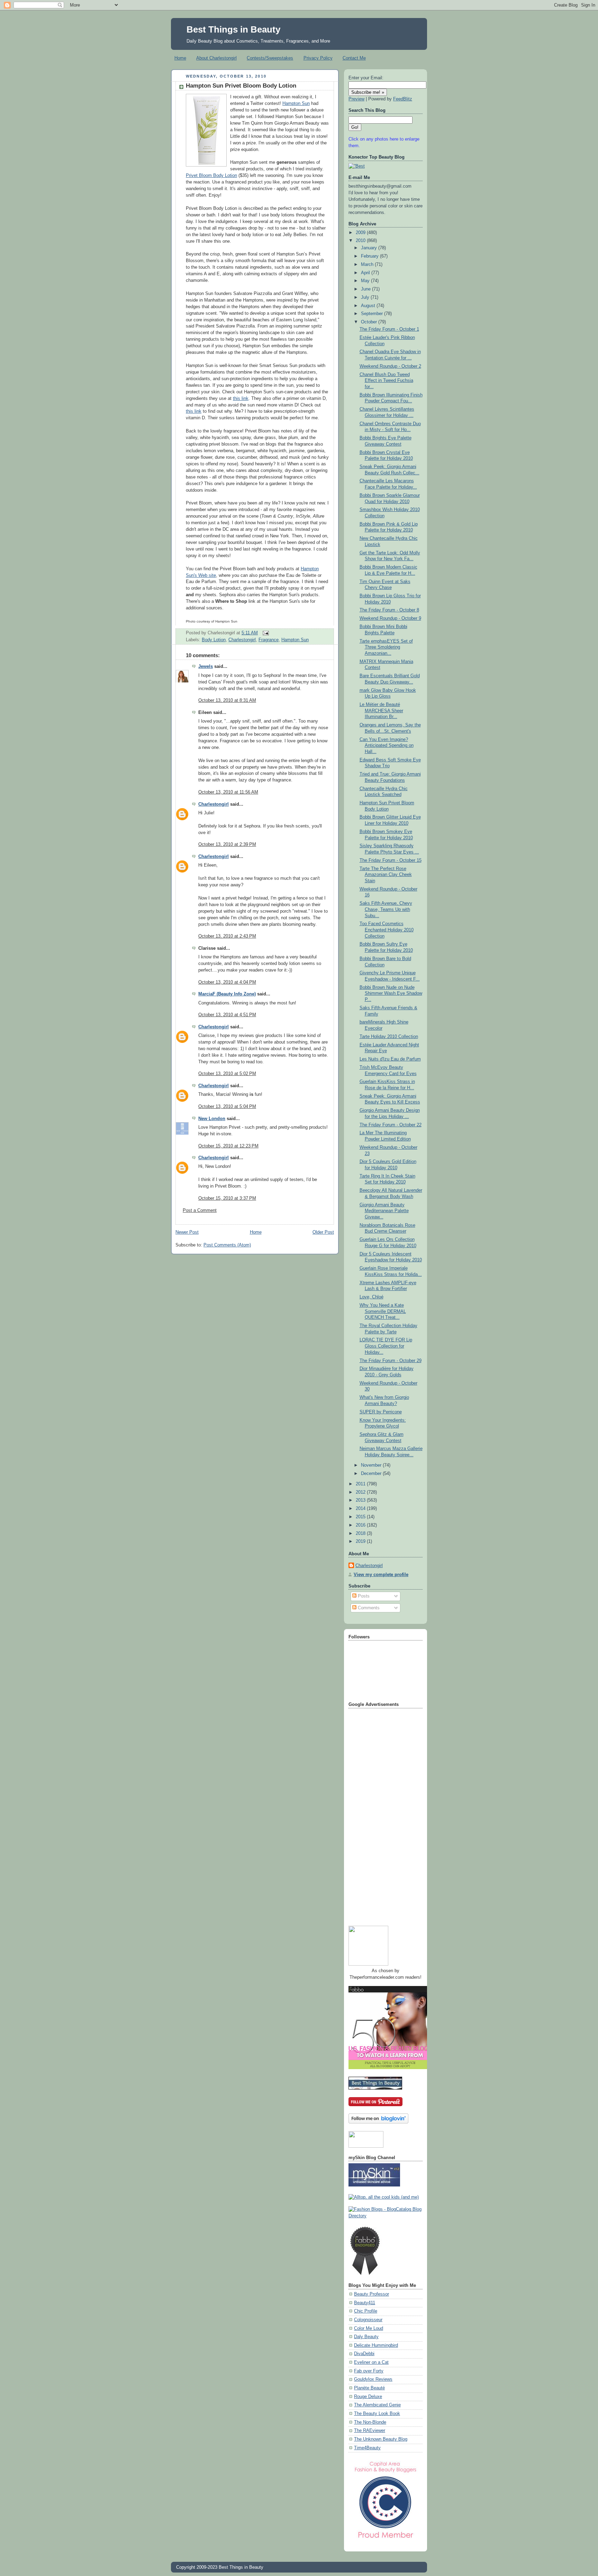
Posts (363, 1596)
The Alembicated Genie (377, 2405)
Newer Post (187, 1232)
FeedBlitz (403, 99)
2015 (361, 1517)
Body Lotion (214, 640)
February (370, 256)
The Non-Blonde (370, 2422)
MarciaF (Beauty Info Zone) (227, 994)
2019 (361, 1541)
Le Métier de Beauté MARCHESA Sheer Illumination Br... (381, 711)
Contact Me (354, 58)
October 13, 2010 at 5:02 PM (227, 1074)
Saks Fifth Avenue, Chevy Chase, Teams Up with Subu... (386, 909)
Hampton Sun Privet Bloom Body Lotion (241, 86)
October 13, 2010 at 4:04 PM (227, 982)
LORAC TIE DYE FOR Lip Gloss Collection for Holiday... (386, 1346)
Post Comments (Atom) (227, 1245)
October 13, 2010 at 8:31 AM (227, 700)
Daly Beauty (366, 2337)
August (369, 306)
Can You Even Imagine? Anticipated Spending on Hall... (387, 746)
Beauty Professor (372, 2294)
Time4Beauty (367, 2448)
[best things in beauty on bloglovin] (378, 2122)
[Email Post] (265, 633)
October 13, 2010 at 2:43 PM (227, 936)
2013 (361, 1500)
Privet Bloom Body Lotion (211, 176)
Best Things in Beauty (233, 29)
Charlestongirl (242, 640)
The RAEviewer (370, 2431)
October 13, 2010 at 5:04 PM (227, 1107)
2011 (361, 1484)
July (366, 297)
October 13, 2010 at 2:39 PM (227, 844)
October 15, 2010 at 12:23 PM (228, 1146)
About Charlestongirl (216, 58)
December (372, 1474)
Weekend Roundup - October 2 (390, 366)
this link (241, 399)
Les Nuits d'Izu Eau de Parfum (390, 1059)
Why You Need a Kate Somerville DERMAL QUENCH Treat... (383, 1311)
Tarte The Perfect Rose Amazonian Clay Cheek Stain (386, 875)
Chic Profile (366, 2311)
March (368, 265)
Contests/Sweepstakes (270, 58)
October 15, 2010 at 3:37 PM (227, 1198)
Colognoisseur (368, 2320)
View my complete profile (381, 1575)
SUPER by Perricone (381, 1412)
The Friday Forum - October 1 (389, 329)
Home (180, 58)
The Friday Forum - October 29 (391, 1361)
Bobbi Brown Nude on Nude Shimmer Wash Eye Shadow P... (391, 994)
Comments (368, 1608)
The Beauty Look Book (377, 2414)
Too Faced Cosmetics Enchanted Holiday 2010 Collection (387, 930)
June (366, 289)
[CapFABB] (386, 2540)
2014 (361, 1509)
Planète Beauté (369, 2388)
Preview (356, 99)
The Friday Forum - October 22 (391, 1125)
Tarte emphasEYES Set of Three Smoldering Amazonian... (386, 647)
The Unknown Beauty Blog (381, 2439)
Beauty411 (365, 2303)
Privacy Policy (318, 58)
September (373, 314)
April (366, 273)
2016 (361, 1525)
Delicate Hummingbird (376, 2345)
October (370, 322)
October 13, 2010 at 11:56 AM (228, 792)
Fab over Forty (369, 2371)
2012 (361, 1492)
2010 (361, 241)
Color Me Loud (369, 2328)
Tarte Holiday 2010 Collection (389, 1037)
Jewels (206, 667)
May (366, 281)
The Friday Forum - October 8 (389, 610)
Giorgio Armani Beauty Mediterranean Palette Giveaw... (384, 1211)
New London (212, 1119)
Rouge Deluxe (368, 2397)
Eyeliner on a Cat (371, 2362)
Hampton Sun (296, 104)
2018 (361, 1533)
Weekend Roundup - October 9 (390, 618)
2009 (361, 233)
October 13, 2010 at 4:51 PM (227, 1015)
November (372, 1465)
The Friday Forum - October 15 (391, 860)
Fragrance (269, 640)
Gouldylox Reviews (373, 2379)
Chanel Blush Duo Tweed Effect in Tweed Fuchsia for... (386, 381)
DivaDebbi (364, 2354)
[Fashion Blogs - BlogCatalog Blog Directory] (386, 2216)
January (370, 248)
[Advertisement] (376, 1814)
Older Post (323, 1232)
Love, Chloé (372, 1297)
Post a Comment (200, 1210)
